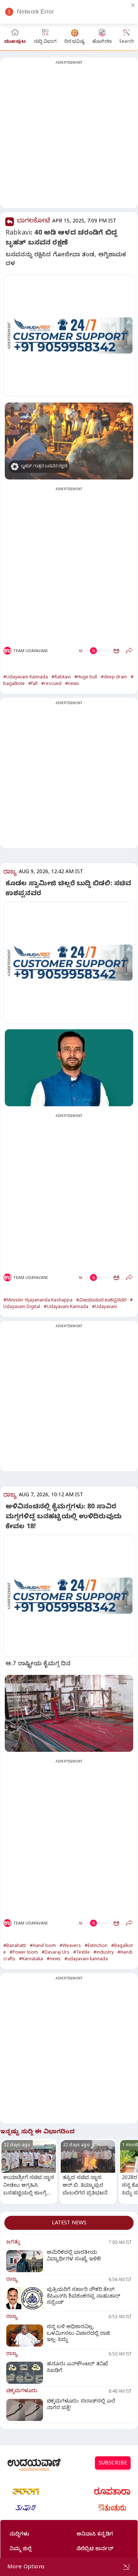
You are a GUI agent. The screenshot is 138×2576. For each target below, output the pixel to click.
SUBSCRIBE (113, 2464)
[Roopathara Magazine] (112, 2491)
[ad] (73, 335)
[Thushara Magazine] (26, 2508)
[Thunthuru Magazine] (112, 2508)
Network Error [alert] (35, 12)
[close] (133, 5)
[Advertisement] (69, 137)
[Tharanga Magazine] (26, 2491)
